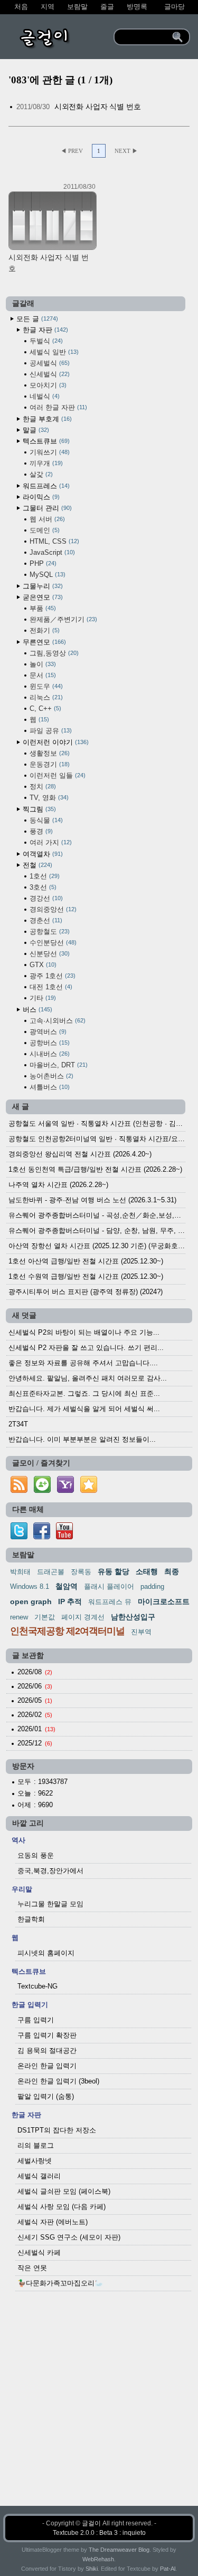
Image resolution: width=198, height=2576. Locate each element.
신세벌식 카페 (39, 2252)
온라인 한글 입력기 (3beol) (58, 2081)
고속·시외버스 (56, 1021)
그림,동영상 (53, 653)
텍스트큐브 (45, 441)
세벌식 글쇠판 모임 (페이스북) (64, 2191)
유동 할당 (114, 1571)
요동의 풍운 (36, 1855)
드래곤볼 (51, 1572)
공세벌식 (49, 363)
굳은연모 (42, 597)
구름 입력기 (36, 2020)
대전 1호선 (50, 987)
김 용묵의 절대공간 (47, 2051)
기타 (42, 998)
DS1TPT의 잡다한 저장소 (57, 2130)
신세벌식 (49, 374)
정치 (42, 787)
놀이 (42, 664)
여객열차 (42, 854)
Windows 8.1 (30, 1586)
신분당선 (49, 954)
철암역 (67, 1586)
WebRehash (98, 2559)
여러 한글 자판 (57, 407)
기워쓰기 (49, 452)
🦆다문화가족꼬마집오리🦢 (60, 2283)
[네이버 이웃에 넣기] (42, 1493)
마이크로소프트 (164, 1601)
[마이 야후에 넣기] (65, 1493)
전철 (36, 865)
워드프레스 (45, 486)
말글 (35, 430)
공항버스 (49, 1043)
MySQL (46, 575)
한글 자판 (44, 330)
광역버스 (47, 1032)
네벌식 (44, 396)
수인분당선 (52, 943)
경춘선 (45, 920)
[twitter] (19, 1537)
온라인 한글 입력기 (47, 2066)
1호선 (44, 876)
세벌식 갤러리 (39, 2176)
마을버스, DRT (58, 1065)
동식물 (45, 820)
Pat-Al (168, 2569)
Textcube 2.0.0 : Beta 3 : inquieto (99, 2533)
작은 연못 (32, 2268)
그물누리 (42, 586)
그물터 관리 (46, 508)
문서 (42, 675)
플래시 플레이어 (109, 1586)
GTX (42, 965)
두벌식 (45, 341)
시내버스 (49, 1054)
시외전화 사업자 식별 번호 (98, 107)
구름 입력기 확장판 (47, 2035)
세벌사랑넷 (35, 2161)
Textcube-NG (37, 1986)
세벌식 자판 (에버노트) (53, 2222)
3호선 (42, 887)
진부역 (141, 1632)
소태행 (147, 1571)
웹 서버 (46, 519)
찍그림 (38, 809)
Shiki (92, 2569)
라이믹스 (40, 497)
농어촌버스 (50, 1076)
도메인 (44, 530)
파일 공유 (50, 731)
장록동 (81, 1572)
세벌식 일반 (53, 352)
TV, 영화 (48, 798)
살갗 (40, 474)
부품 (42, 608)
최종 (172, 1571)
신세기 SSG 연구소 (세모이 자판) (69, 2237)
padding (152, 1586)
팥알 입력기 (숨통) (46, 2096)
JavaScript (51, 552)
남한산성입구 (133, 1617)
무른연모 (43, 642)
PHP (42, 563)
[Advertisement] (99, 2407)
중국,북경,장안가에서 (50, 1871)
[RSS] (19, 1493)
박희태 (20, 1572)
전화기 (44, 630)
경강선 (45, 898)
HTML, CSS (53, 541)
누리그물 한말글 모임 (50, 1904)
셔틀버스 (49, 1087)
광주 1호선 (51, 976)
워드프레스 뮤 (110, 1602)
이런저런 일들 (56, 775)
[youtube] (64, 1537)
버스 (36, 1010)
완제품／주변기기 (62, 619)
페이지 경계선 (83, 1617)
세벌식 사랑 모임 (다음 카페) (62, 2207)
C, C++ (44, 708)
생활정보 (49, 753)
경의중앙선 (52, 909)
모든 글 (36, 319)
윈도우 (45, 686)
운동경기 (49, 764)
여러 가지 (50, 842)
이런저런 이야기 (55, 742)
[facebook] (42, 1537)
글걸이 (91, 2523)
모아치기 (47, 385)
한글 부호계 (46, 419)
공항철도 (49, 932)
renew (19, 1617)
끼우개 (45, 463)
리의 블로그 (36, 2145)
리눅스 (45, 697)
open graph (31, 1601)
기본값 (45, 1617)
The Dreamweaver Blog (119, 2550)
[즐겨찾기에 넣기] (89, 1493)
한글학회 (31, 1919)
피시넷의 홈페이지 (46, 1953)
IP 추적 (70, 1601)
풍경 (40, 831)
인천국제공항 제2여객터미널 (67, 1631)
